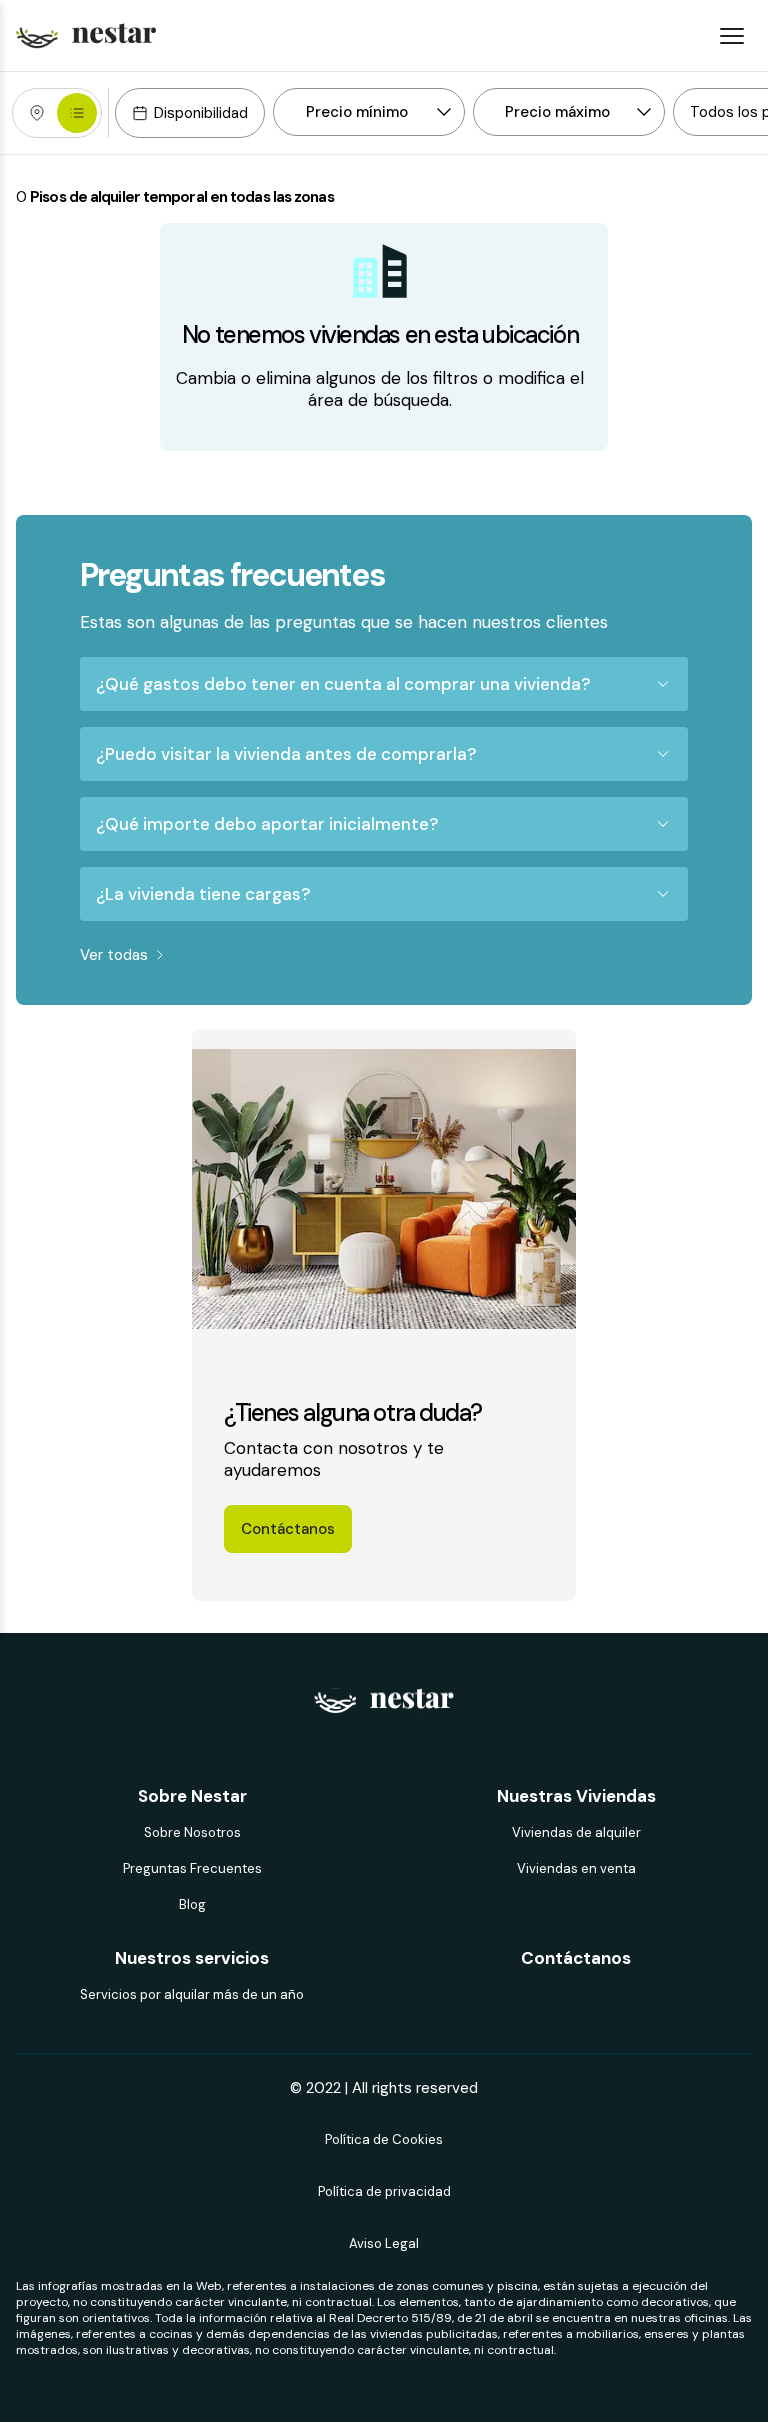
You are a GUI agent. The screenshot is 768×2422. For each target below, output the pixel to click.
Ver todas (114, 955)
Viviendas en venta (576, 1868)
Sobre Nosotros (192, 1832)
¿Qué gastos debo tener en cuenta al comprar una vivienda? (343, 684)
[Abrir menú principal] (732, 36)
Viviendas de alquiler (576, 1832)
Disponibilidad (201, 113)
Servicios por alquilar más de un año (192, 1994)
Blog (192, 1904)
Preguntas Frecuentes (192, 1868)
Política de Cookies (384, 2139)
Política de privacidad (384, 2191)
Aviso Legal (384, 2243)
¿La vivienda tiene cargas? (203, 894)
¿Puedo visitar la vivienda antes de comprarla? (286, 754)
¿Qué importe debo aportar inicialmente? (267, 824)
